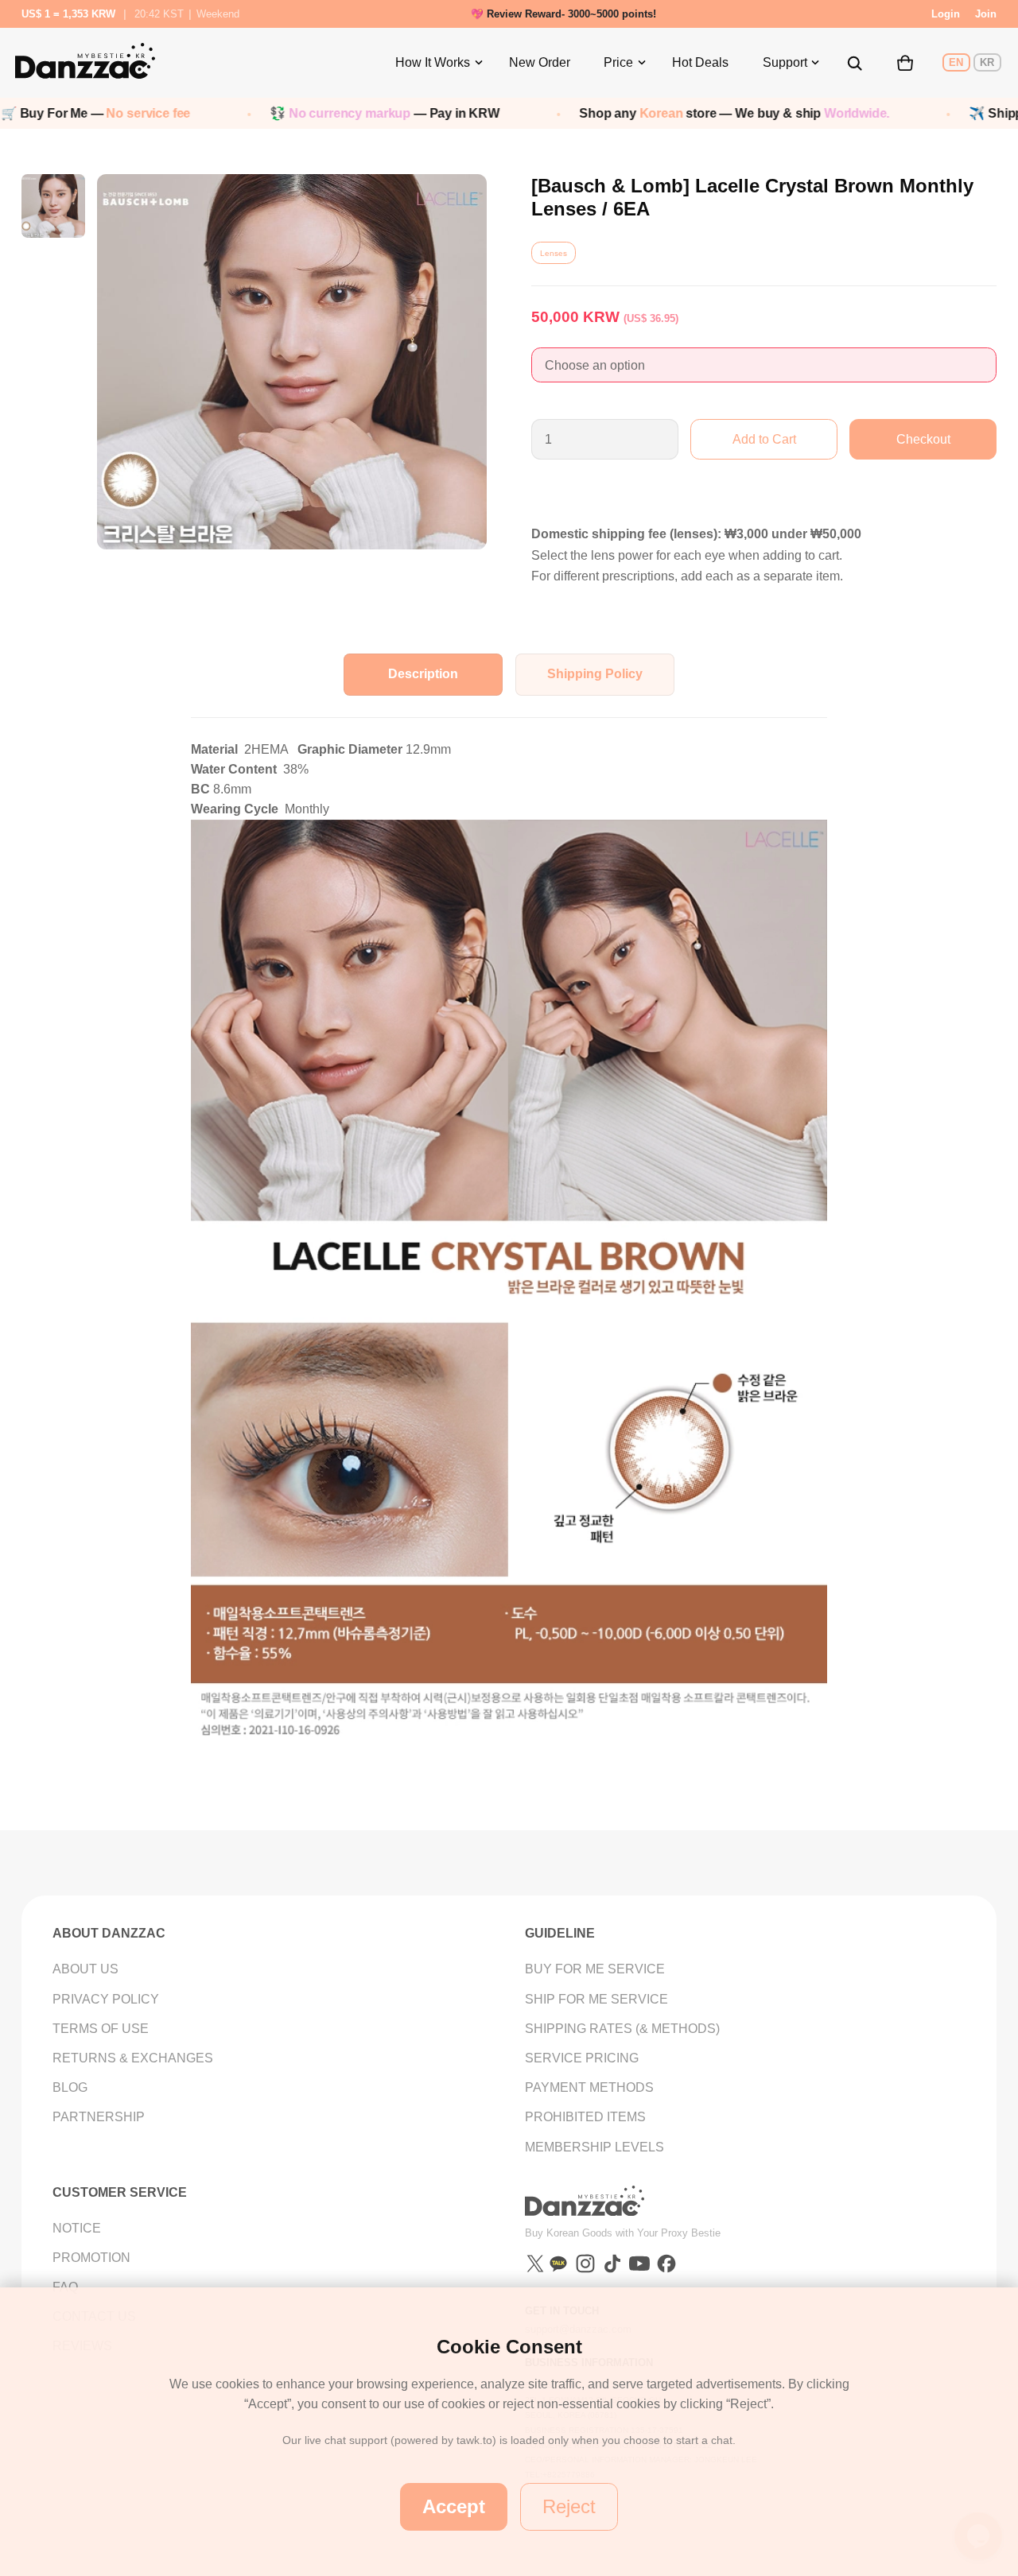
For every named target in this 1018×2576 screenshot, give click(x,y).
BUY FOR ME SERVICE (595, 1969)
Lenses (554, 253)
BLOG (70, 2087)
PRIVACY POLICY (106, 1999)
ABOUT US (85, 1969)
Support (785, 62)
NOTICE (77, 2228)
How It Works (433, 62)
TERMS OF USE (101, 2029)
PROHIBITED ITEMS (585, 2117)
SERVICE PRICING (582, 2058)
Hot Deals (700, 62)
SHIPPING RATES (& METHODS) (622, 2029)
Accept (454, 2506)
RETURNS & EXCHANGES (133, 2058)
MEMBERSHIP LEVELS (594, 2147)
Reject (569, 2506)
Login (946, 14)
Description (423, 674)
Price (618, 62)
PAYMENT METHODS (589, 2087)
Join (986, 14)
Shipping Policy (595, 674)
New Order (540, 62)
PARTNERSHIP (99, 2117)
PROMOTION (91, 2258)
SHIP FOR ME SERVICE (596, 1999)
